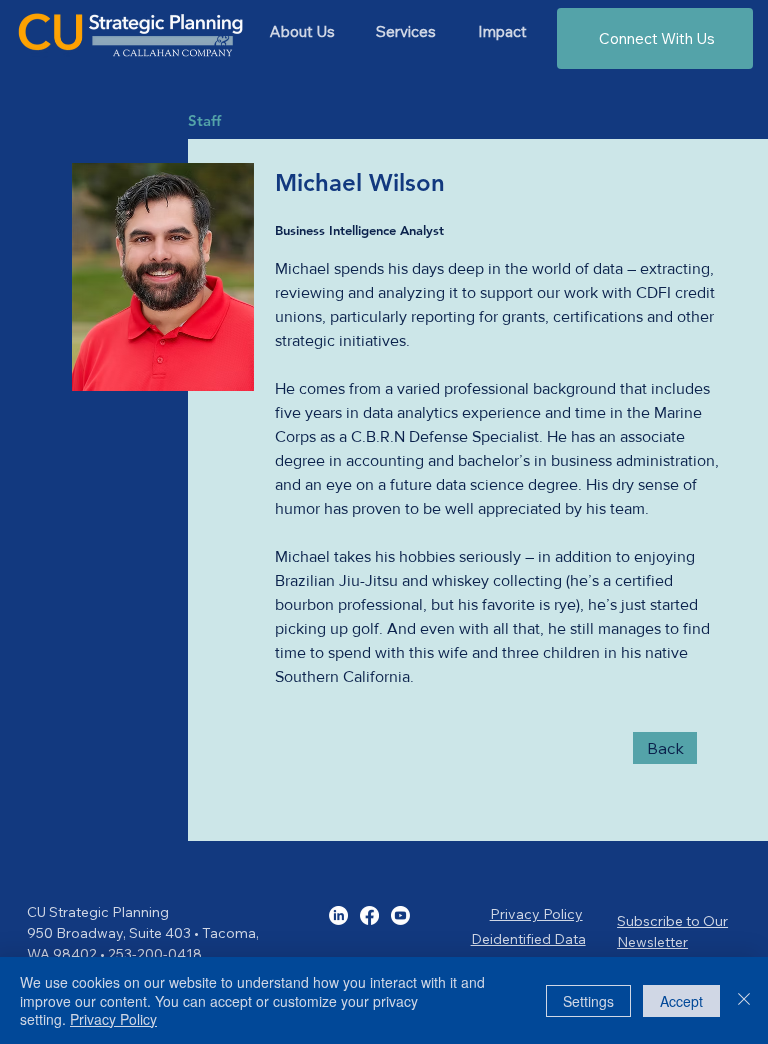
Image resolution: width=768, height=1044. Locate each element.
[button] (405, 31)
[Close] (744, 1000)
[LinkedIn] (338, 915)
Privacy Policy (536, 914)
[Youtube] (400, 915)
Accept (681, 1001)
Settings (588, 1001)
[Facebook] (369, 915)
